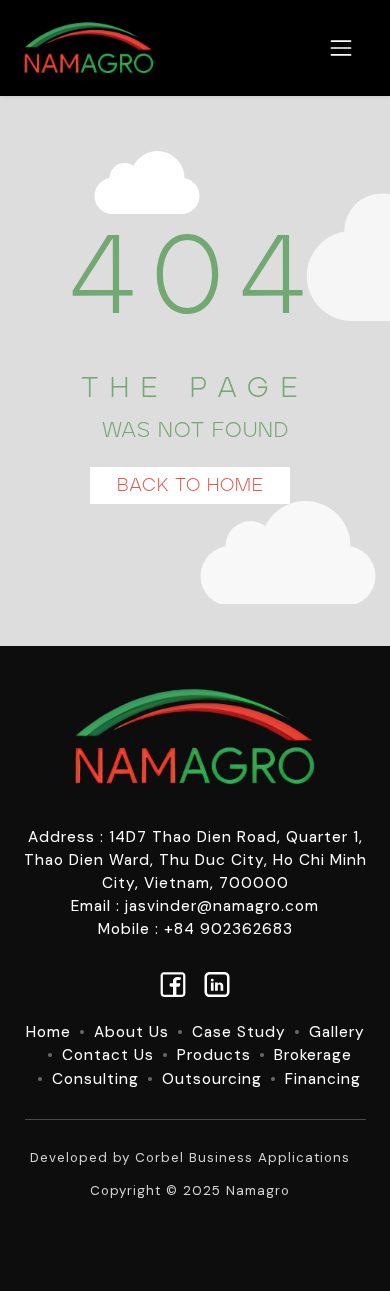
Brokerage (313, 1055)
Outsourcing (212, 1079)
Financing (323, 1079)
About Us (131, 1032)
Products (214, 1055)
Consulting (95, 1079)
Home (48, 1032)
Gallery (337, 1032)
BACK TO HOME (190, 485)
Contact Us (108, 1055)
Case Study (239, 1032)
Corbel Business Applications (242, 1157)
